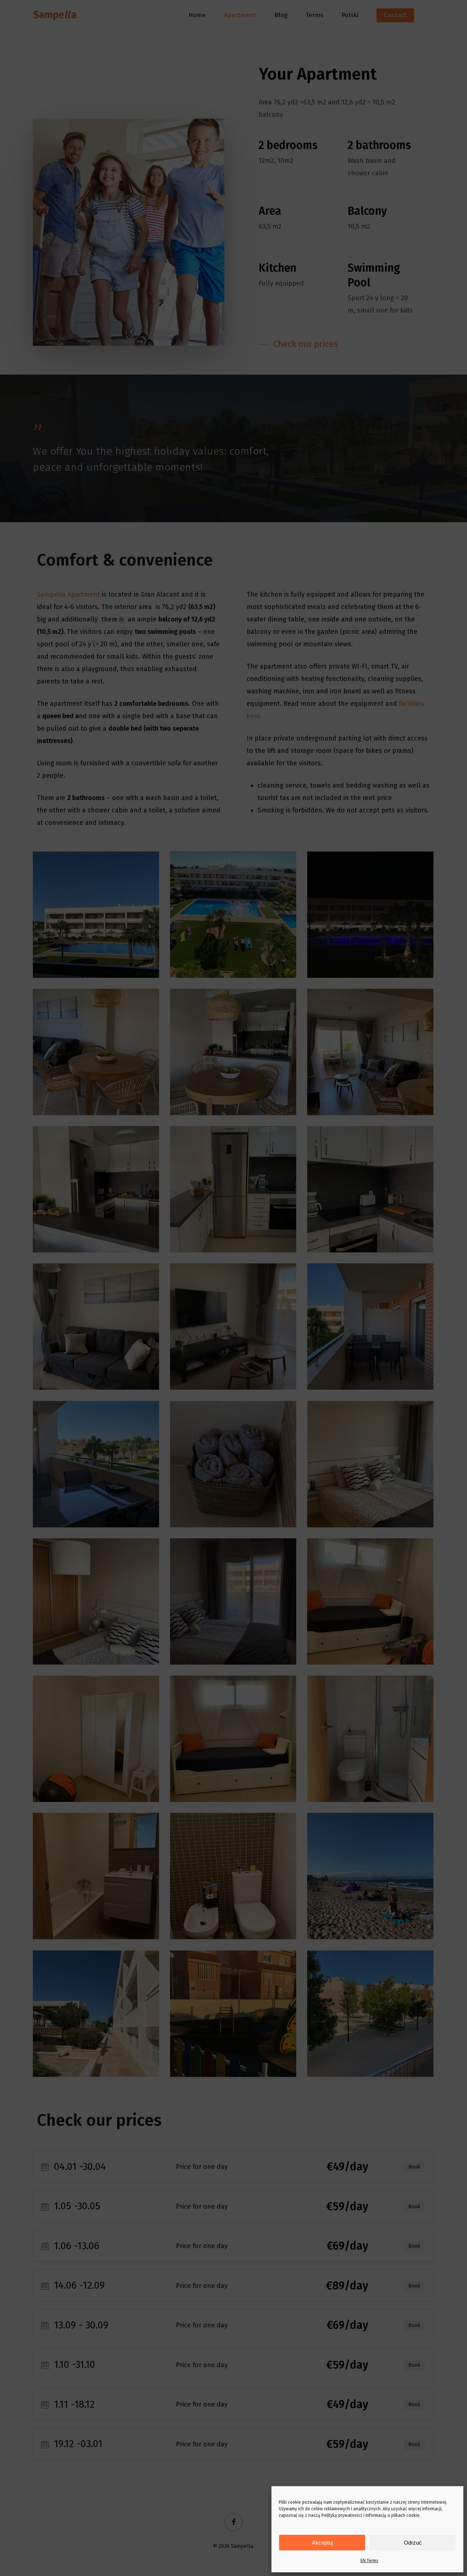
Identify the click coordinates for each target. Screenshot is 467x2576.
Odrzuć (413, 2543)
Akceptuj (322, 2543)
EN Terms (369, 2561)
